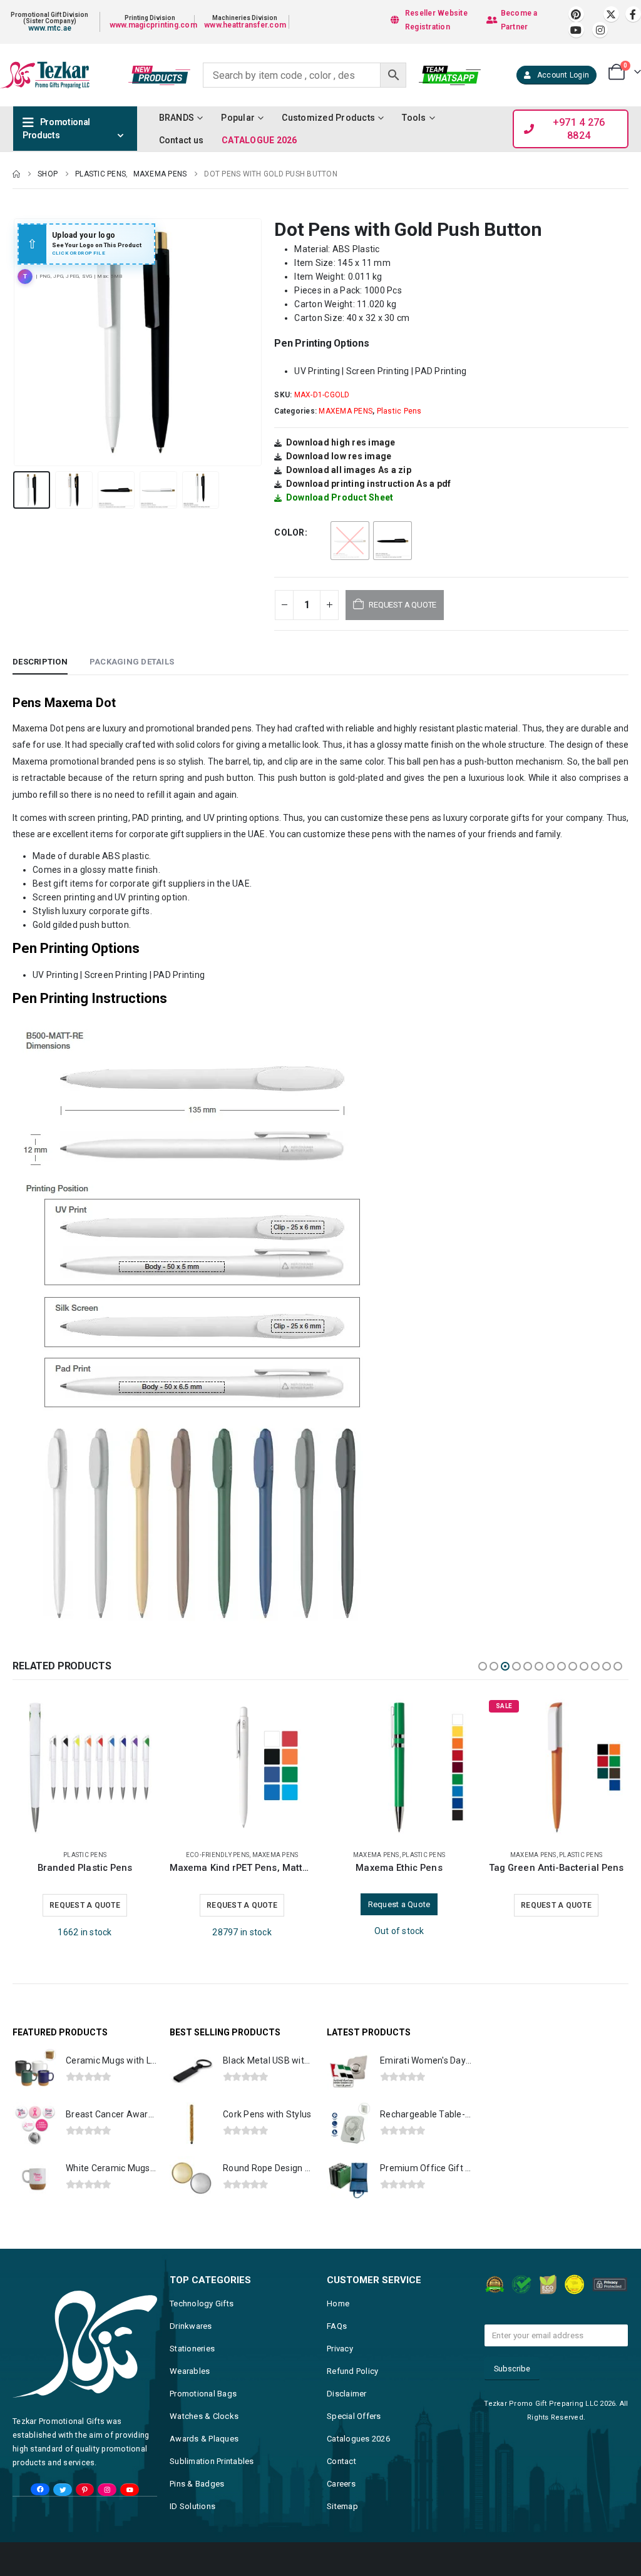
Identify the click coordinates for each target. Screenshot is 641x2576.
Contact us (182, 140)
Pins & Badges (197, 2482)
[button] (16, 342)
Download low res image (339, 456)
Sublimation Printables (212, 2460)
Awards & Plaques (204, 2437)
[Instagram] (600, 30)
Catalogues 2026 (358, 2437)
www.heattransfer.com (245, 25)
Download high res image (341, 442)
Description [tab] (40, 662)
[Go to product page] (85, 1767)
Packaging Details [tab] (132, 662)
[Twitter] (62, 2489)
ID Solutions (192, 2505)
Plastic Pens (399, 411)
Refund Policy (352, 2370)
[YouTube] (129, 2489)
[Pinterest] (576, 14)
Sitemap (342, 2505)
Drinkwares (191, 2325)
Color (289, 532)
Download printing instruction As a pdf (369, 484)
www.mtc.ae (50, 28)
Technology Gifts (202, 2302)
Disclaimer (347, 2392)
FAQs (337, 2325)
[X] (611, 14)
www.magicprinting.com (153, 25)
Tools (414, 118)
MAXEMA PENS (346, 411)
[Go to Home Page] (16, 174)
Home (338, 2302)
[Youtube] (576, 30)
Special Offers (354, 2415)
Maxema (30, 728)
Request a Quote (85, 1904)
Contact (341, 2460)
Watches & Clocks (204, 2415)
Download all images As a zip (349, 470)
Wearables (190, 2370)
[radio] (350, 541)
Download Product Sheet (340, 497)
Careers (341, 2482)
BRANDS (177, 118)
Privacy (340, 2347)
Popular (238, 118)
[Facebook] (633, 14)
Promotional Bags (203, 2392)
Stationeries (192, 2347)
